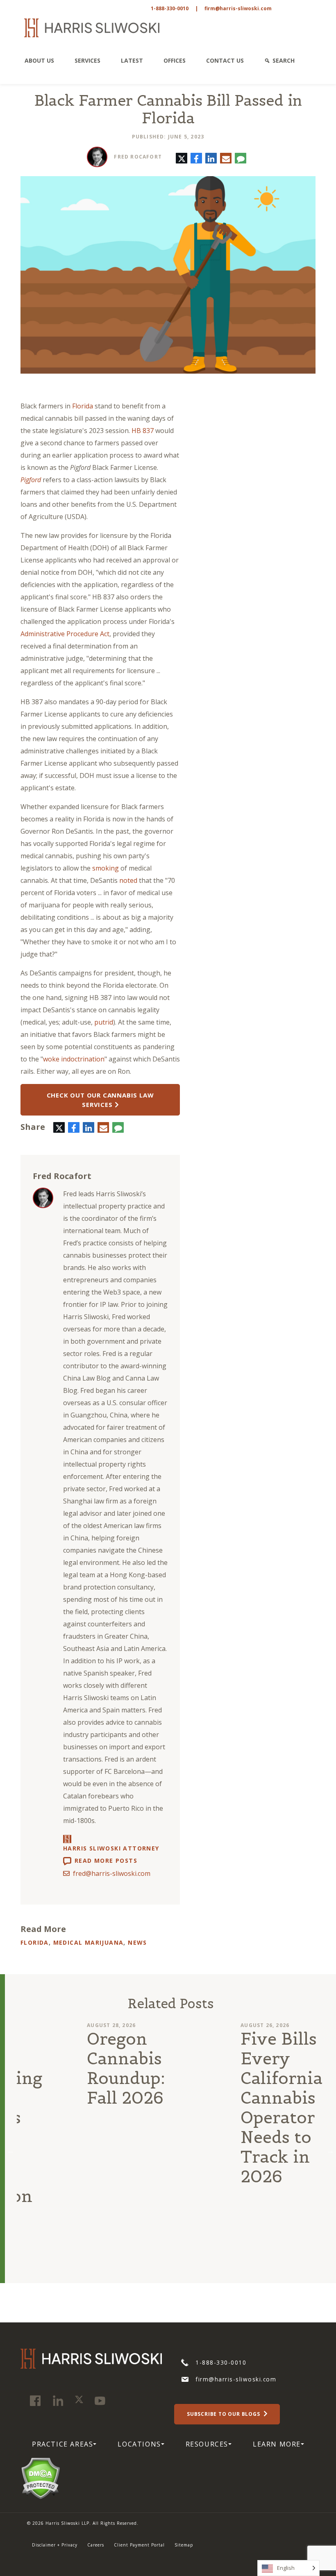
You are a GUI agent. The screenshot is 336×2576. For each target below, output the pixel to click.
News (137, 1942)
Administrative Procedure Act (65, 634)
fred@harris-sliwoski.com (112, 1873)
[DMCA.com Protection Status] (40, 2478)
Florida (83, 406)
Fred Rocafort (138, 157)
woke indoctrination (74, 1059)
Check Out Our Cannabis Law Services (100, 1100)
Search (284, 60)
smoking (106, 868)
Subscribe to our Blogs (224, 2414)
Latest (132, 60)
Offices (175, 60)
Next (330, 2151)
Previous (11, 2151)
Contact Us (225, 60)
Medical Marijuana (89, 1942)
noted (128, 880)
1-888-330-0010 (170, 8)
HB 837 (143, 431)
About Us (39, 60)
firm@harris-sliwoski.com (238, 8)
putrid (104, 1022)
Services (87, 60)
